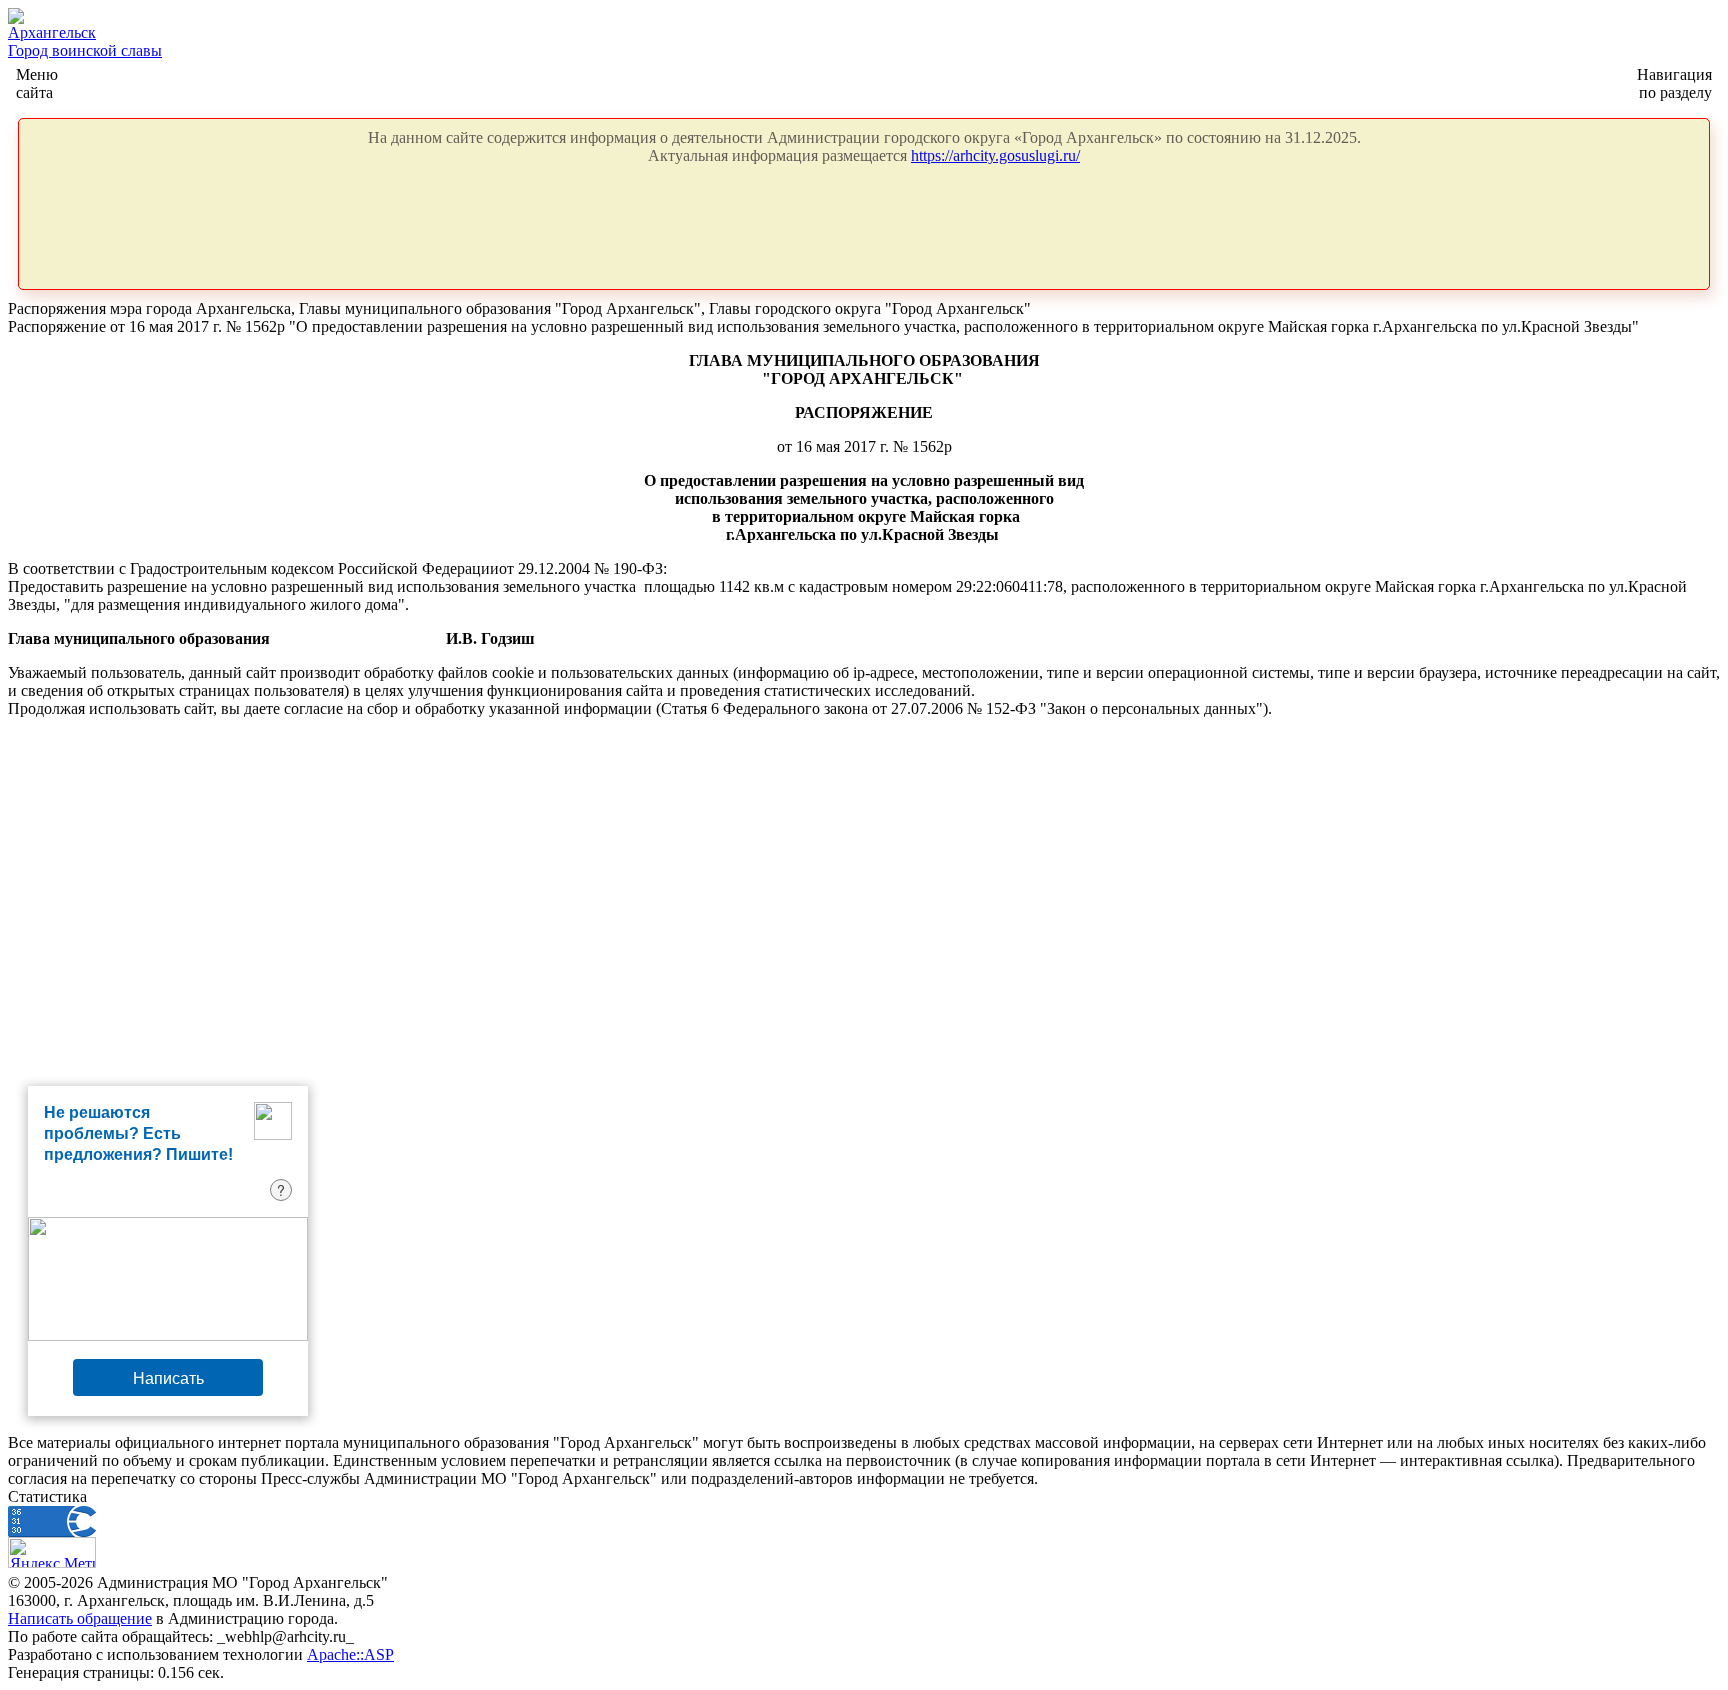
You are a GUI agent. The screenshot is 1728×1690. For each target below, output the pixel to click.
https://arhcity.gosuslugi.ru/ (995, 155)
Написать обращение (80, 1618)
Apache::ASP (350, 1654)
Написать (168, 1377)
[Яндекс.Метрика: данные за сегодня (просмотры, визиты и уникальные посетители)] (52, 1552)
